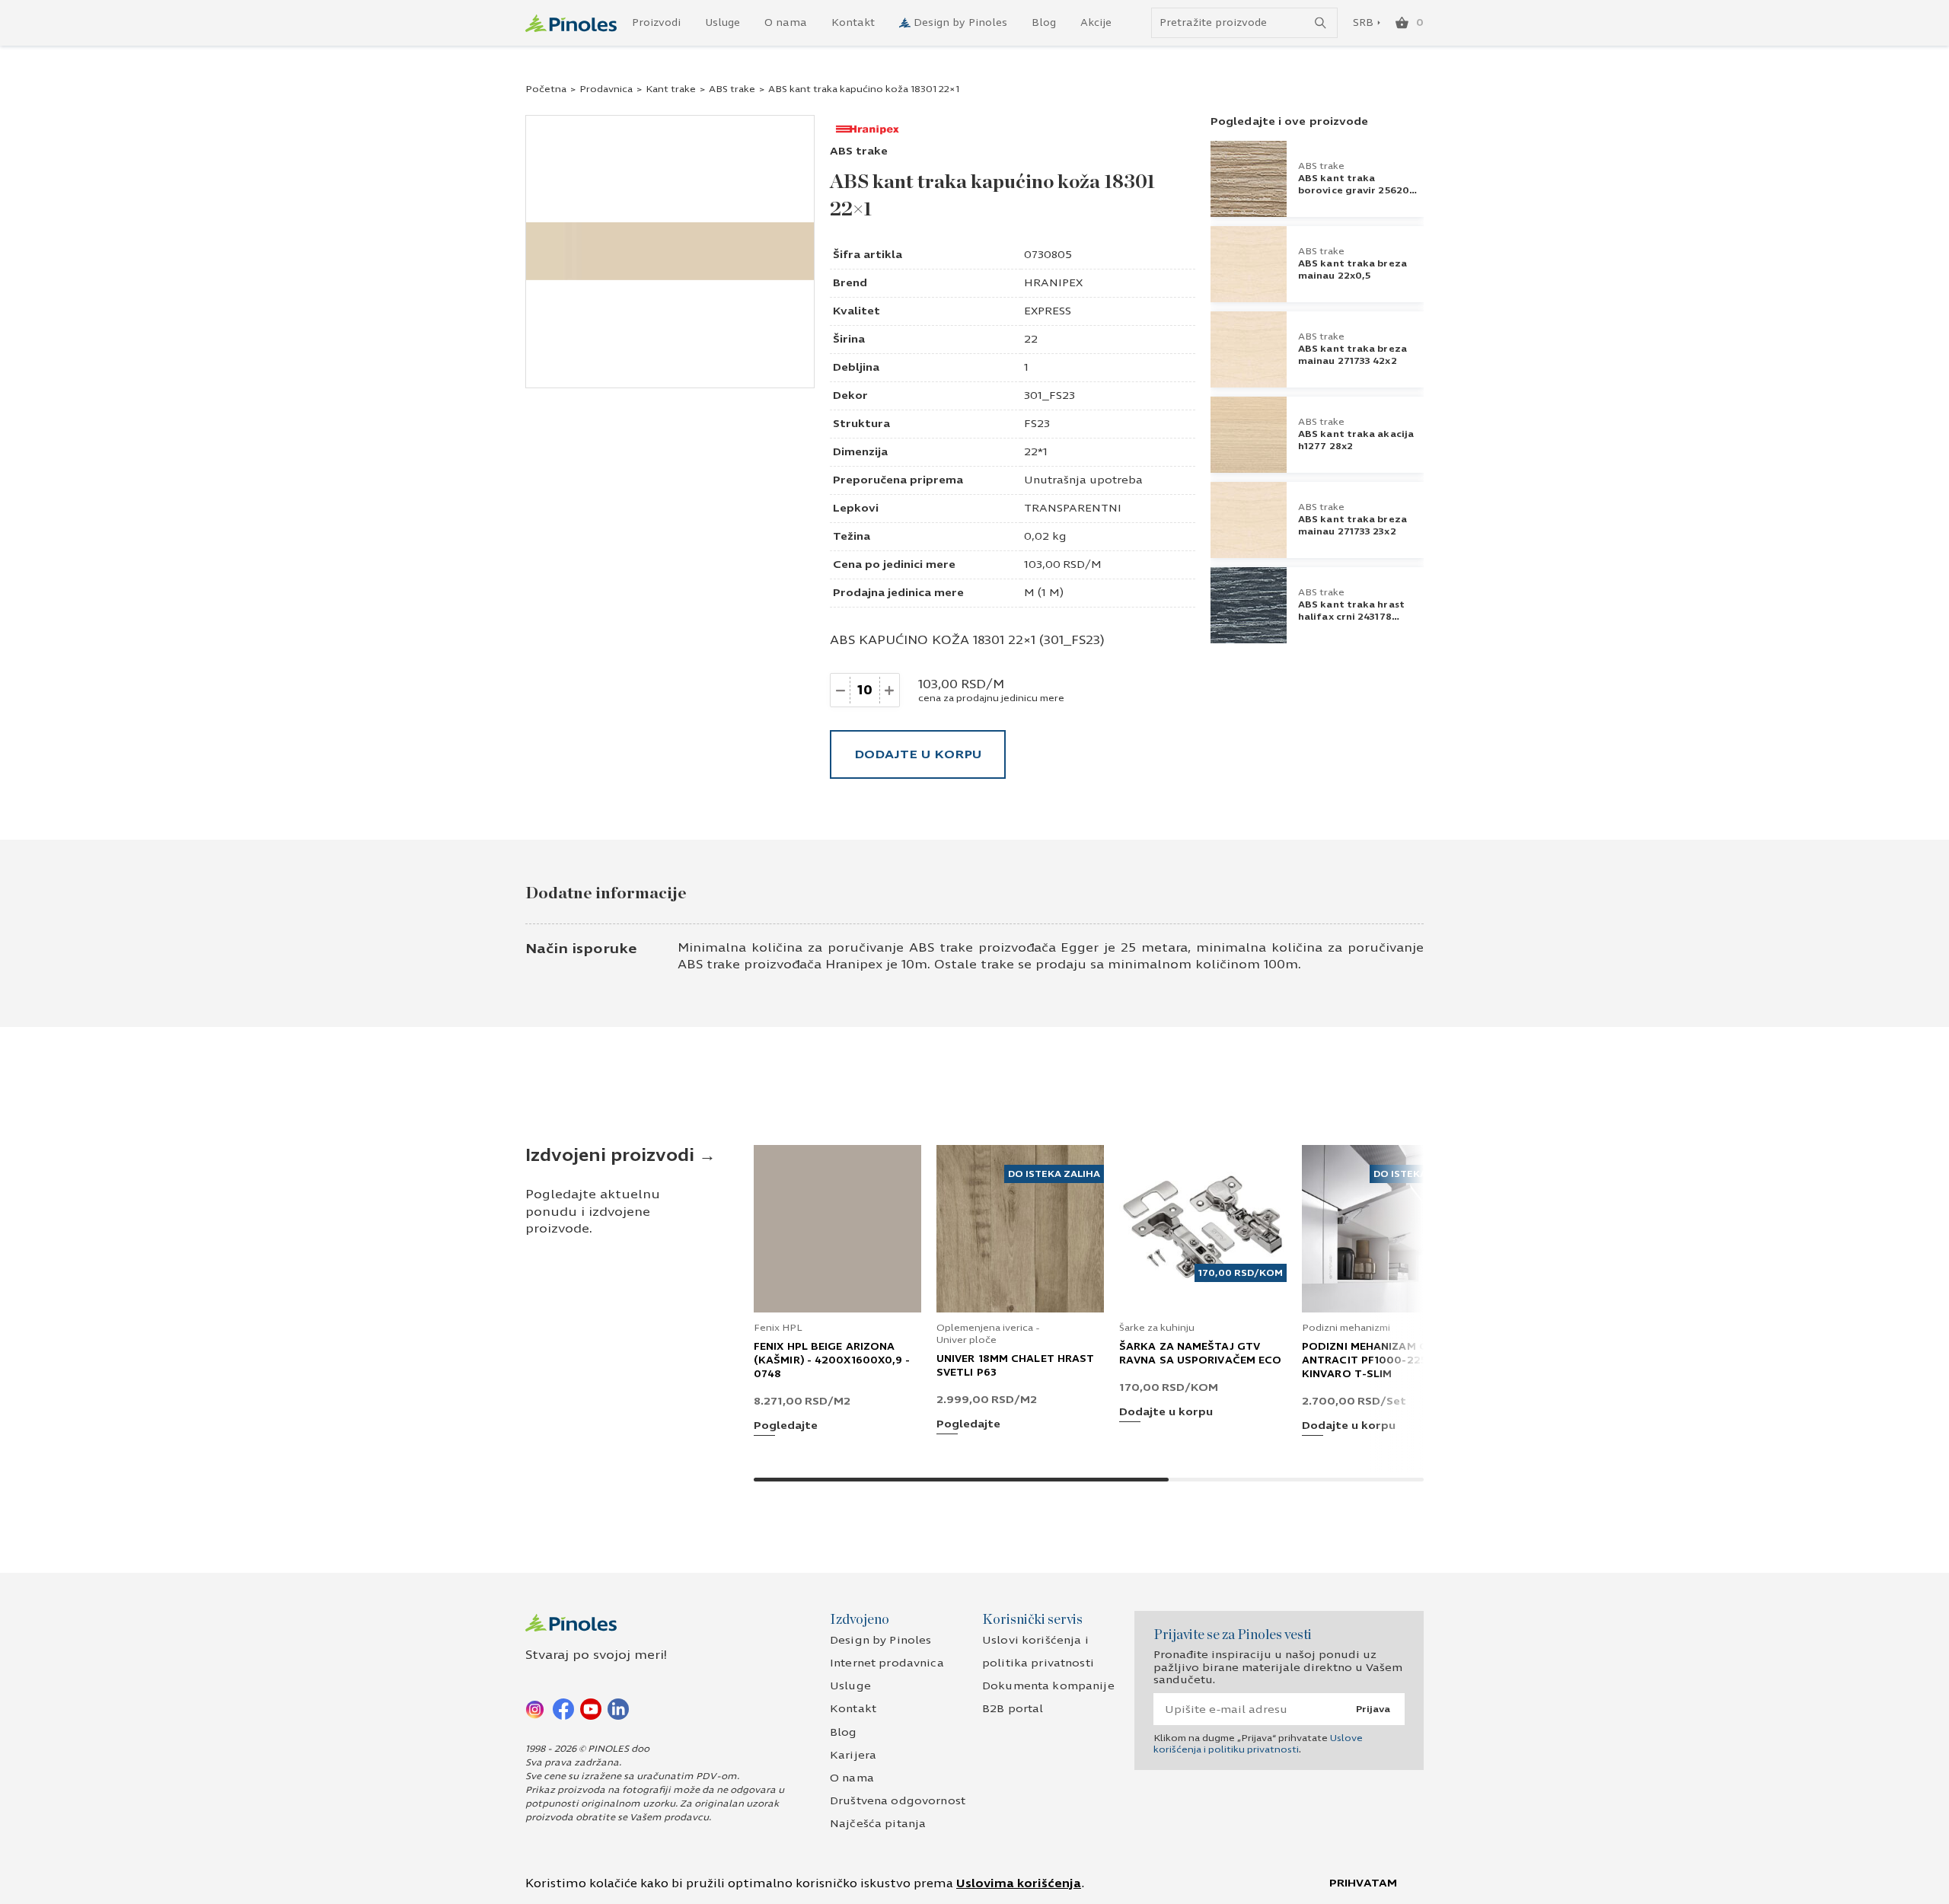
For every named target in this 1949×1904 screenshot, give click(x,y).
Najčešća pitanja (878, 1824)
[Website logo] (571, 23)
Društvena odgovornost (898, 1801)
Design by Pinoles (960, 23)
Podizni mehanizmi (1346, 1328)
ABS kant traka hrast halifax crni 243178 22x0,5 (1351, 617)
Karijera (853, 1755)
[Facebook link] (563, 1708)
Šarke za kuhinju (1157, 1328)
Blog (1044, 23)
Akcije (1096, 23)
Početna (546, 89)
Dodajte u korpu (918, 754)
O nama (786, 23)
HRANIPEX (1053, 283)
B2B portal (1013, 1709)
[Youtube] (591, 1708)
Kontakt (853, 23)
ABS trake (732, 89)
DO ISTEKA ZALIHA (1054, 1174)
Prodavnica (606, 89)
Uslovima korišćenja (1019, 1883)
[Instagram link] (536, 1708)
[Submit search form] (1321, 23)
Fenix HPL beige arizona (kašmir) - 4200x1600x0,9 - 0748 (832, 1360)
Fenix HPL (778, 1328)
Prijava (1373, 1709)
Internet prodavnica (887, 1663)
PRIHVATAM (1363, 1883)
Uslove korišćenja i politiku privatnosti (1258, 1743)
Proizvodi (656, 23)
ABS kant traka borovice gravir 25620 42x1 (1354, 190)
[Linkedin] (618, 1708)
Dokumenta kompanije (1048, 1686)
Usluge (723, 23)
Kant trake (671, 89)
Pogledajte (786, 1426)
